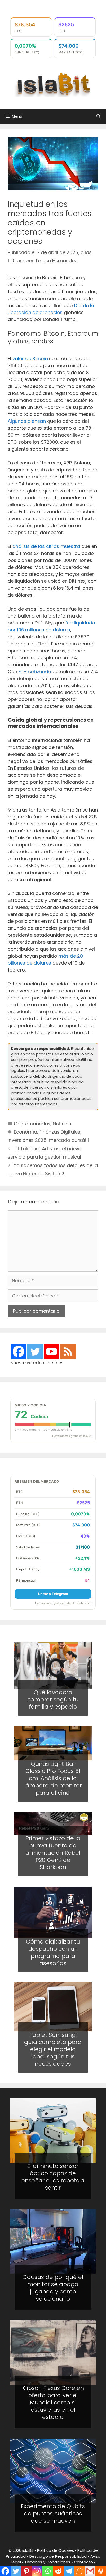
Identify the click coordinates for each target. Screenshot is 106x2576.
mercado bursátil (69, 1140)
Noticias (62, 1124)
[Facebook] (19, 1352)
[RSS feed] (68, 1352)
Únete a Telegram (53, 1594)
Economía (25, 1132)
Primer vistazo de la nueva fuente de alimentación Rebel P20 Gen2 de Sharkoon (53, 1853)
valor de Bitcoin (30, 358)
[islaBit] (53, 84)
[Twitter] (35, 1352)
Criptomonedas (32, 1124)
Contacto (83, 2562)
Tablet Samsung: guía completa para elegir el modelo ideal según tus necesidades (53, 2049)
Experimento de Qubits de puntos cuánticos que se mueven (53, 2514)
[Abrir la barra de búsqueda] (98, 116)
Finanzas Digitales (60, 1132)
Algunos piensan (27, 421)
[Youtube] (51, 1352)
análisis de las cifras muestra (46, 546)
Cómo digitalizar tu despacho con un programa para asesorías (53, 1952)
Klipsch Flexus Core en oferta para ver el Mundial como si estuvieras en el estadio (53, 2402)
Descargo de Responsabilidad (58, 2556)
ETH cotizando (35, 672)
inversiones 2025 (27, 1140)
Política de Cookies (55, 2550)
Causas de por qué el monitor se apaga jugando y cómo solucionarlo (53, 2288)
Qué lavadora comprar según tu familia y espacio (53, 1699)
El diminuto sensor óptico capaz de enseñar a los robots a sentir (53, 2177)
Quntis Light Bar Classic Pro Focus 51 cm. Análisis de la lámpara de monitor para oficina (53, 1778)
